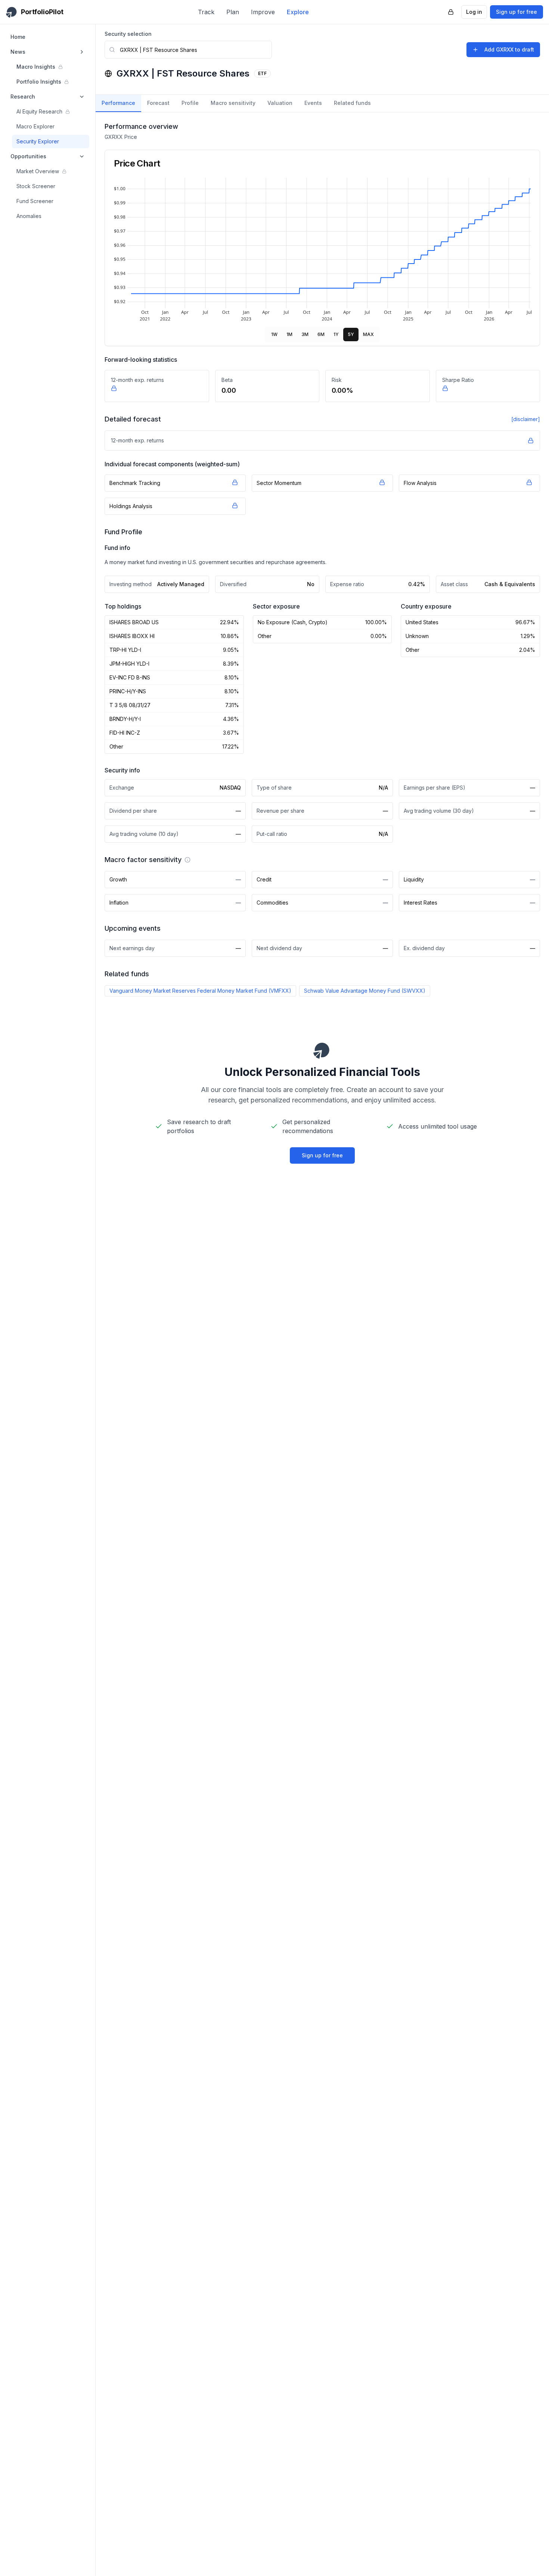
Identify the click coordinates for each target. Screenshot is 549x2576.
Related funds (352, 103)
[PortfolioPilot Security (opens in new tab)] (451, 12)
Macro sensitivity (233, 103)
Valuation (280, 103)
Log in (474, 12)
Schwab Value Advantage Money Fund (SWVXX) (365, 991)
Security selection (128, 34)
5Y (351, 334)
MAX (368, 334)
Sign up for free (517, 12)
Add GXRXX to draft (509, 49)
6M (321, 334)
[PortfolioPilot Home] (322, 1050)
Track (206, 12)
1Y (336, 334)
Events (313, 103)
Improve (263, 12)
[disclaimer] (526, 419)
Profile (190, 103)
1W (274, 334)
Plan (233, 12)
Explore (298, 12)
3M (305, 334)
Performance (118, 103)
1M (289, 334)
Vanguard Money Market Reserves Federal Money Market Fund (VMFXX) (200, 991)
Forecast (158, 103)
